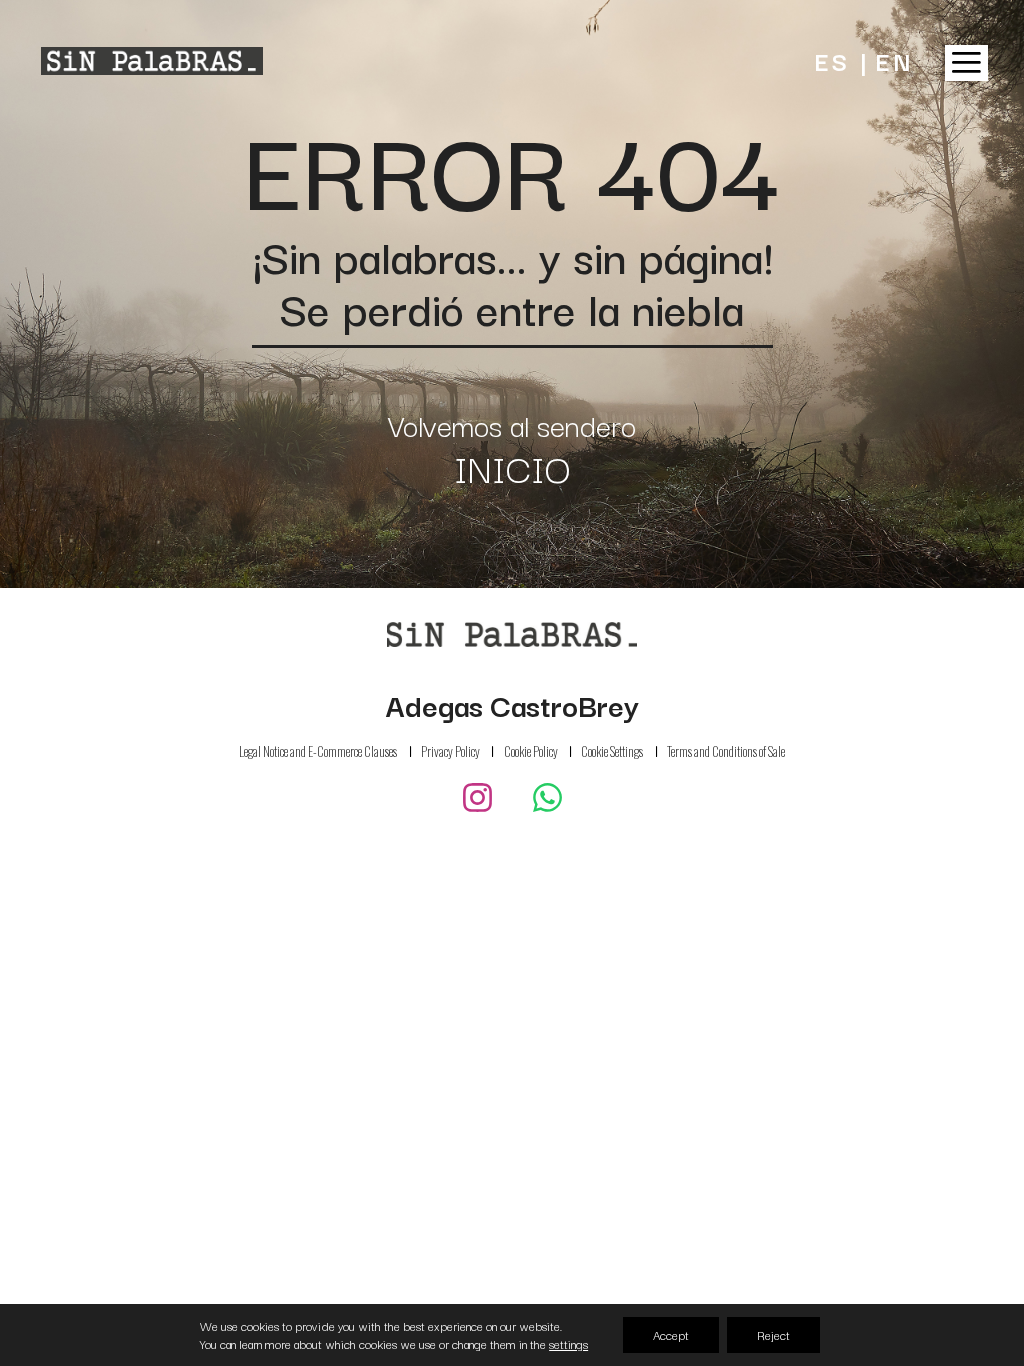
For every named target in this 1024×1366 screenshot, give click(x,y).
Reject (773, 1334)
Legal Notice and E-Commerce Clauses (318, 751)
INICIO (512, 467)
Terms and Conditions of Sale (726, 752)
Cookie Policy (531, 751)
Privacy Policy (450, 751)
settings (568, 1344)
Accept (671, 1334)
